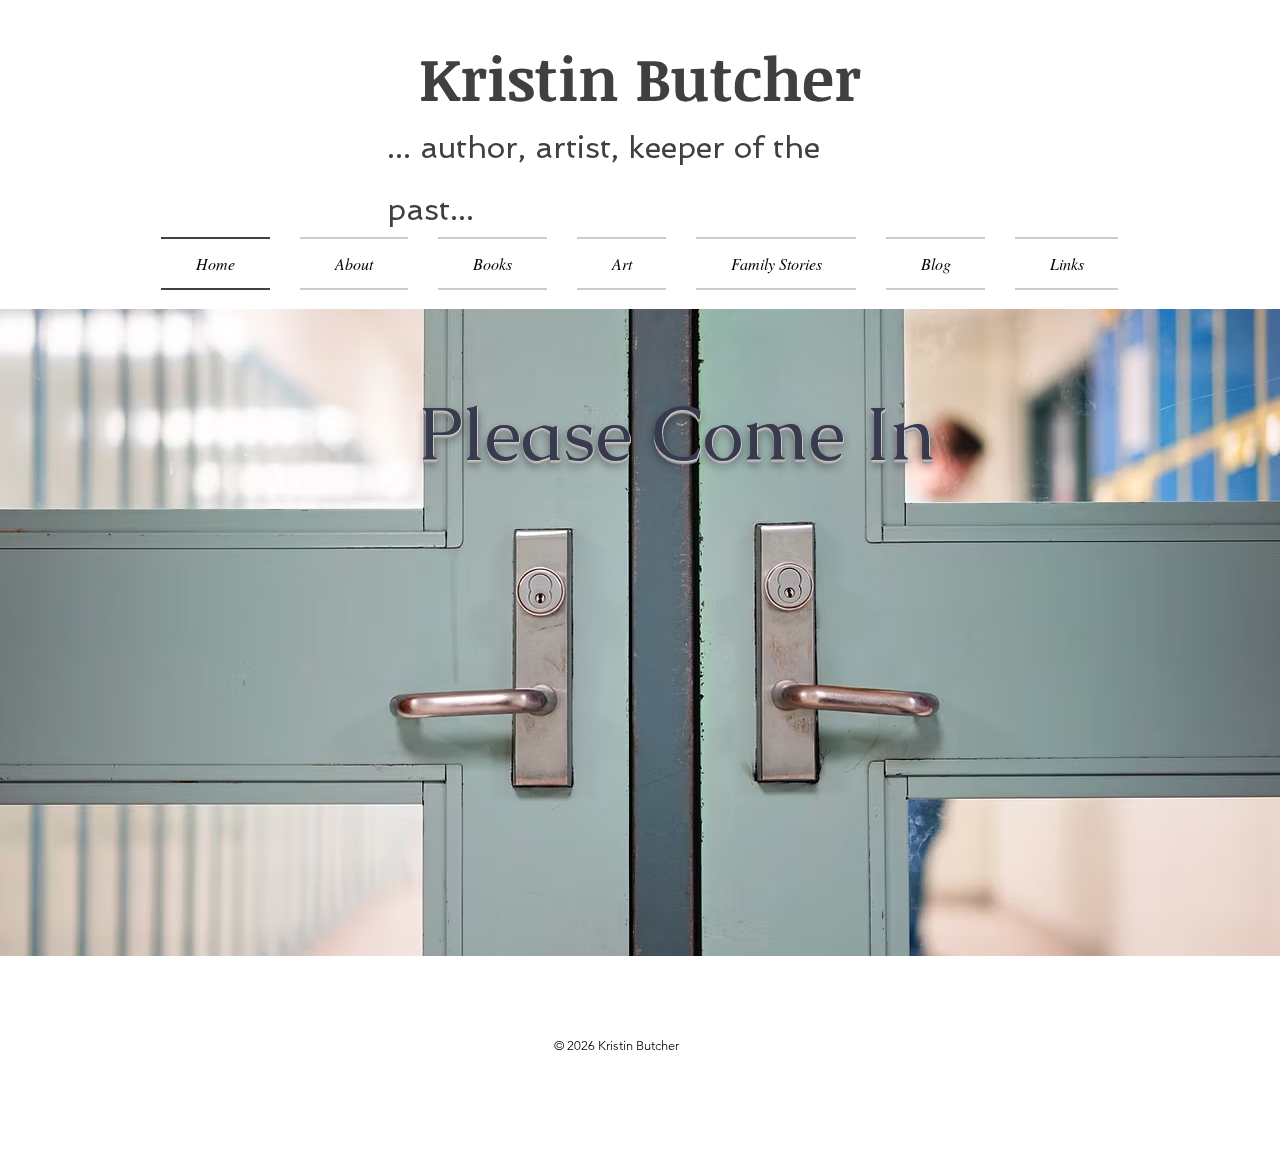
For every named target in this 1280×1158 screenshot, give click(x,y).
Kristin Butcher (624, 77)
